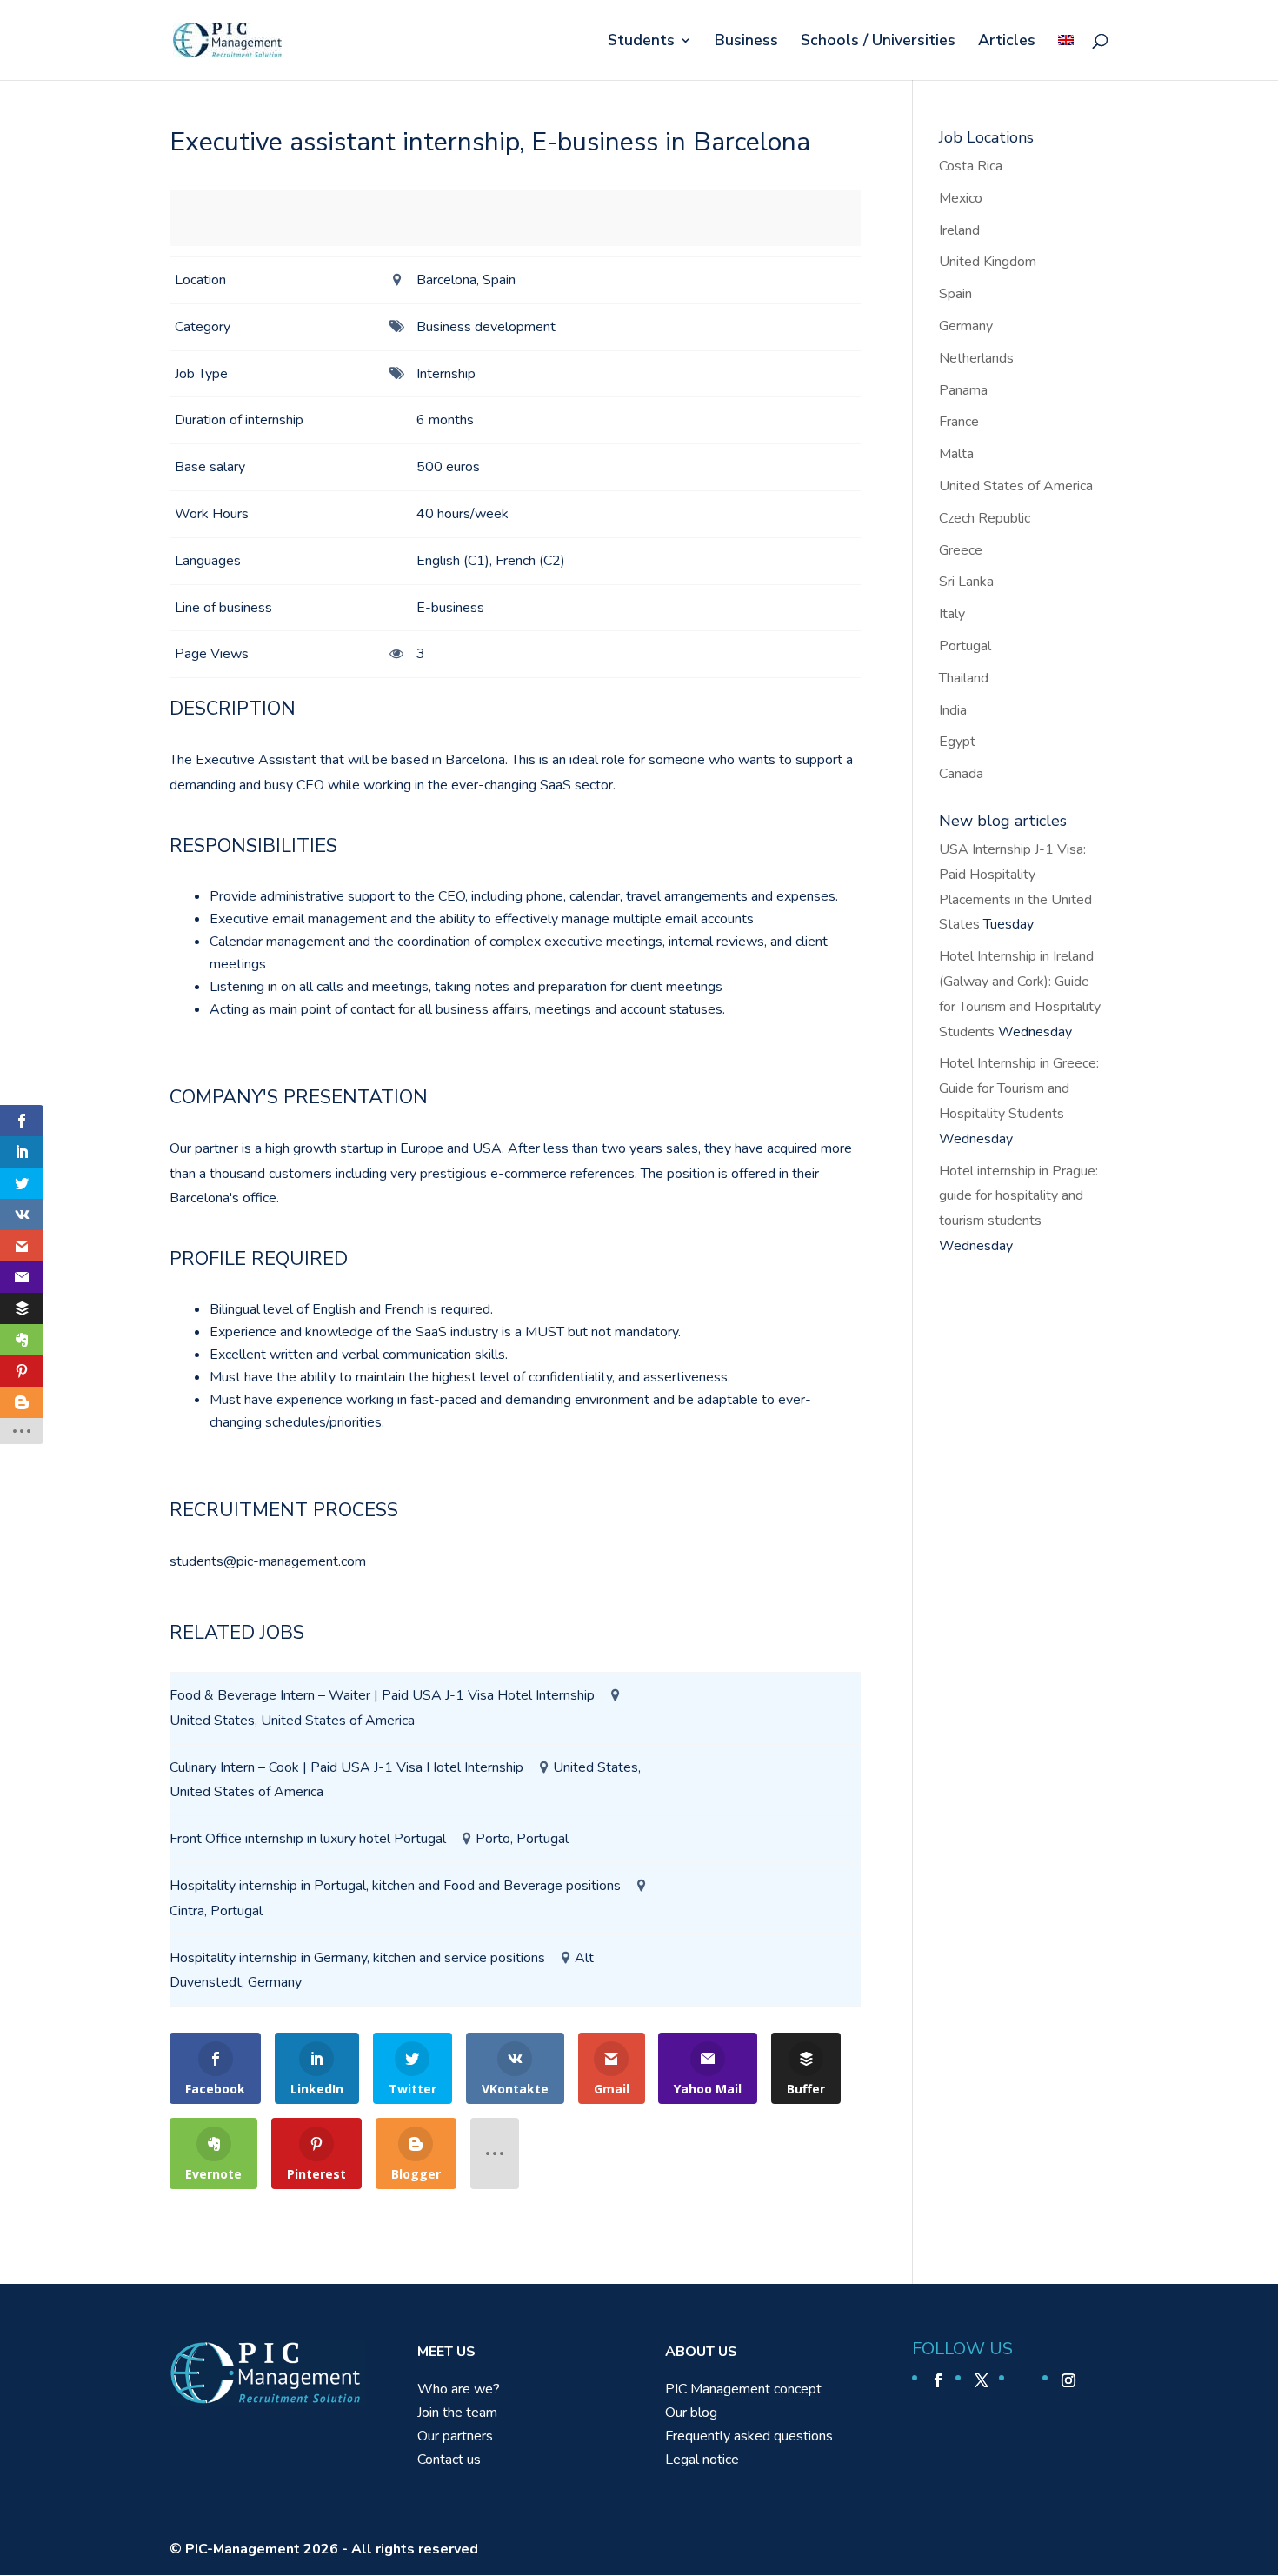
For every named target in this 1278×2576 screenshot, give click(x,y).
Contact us (449, 2460)
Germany (966, 326)
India (953, 710)
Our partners (455, 2436)
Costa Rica (971, 166)
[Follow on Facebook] (938, 2380)
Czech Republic (985, 518)
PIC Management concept (743, 2389)
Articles (1007, 42)
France (959, 422)
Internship (446, 374)
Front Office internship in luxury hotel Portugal (308, 1839)
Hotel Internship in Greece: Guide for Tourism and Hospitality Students (1019, 1088)
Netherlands (976, 358)
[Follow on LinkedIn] (1025, 2380)
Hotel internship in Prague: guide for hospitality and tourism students (1018, 1196)
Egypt (957, 742)
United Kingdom (988, 262)
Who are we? (459, 2389)
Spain (955, 294)
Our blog (691, 2413)
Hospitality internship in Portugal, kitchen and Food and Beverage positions (395, 1886)
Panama (963, 390)
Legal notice (702, 2460)
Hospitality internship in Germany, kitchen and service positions (357, 1958)
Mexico (961, 198)
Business (746, 42)
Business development (486, 327)
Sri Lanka (966, 582)
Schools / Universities (878, 42)
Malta (956, 454)
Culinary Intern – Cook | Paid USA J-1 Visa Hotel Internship (346, 1767)
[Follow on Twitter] (982, 2380)
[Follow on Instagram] (1068, 2380)
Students (641, 42)
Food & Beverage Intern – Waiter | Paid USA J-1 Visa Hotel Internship (382, 1695)
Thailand (964, 678)
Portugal (965, 646)
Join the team (457, 2413)
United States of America (1016, 486)
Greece (961, 550)
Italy (952, 614)
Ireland (959, 230)
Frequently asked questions (749, 2436)
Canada (961, 774)
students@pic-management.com (268, 1561)
